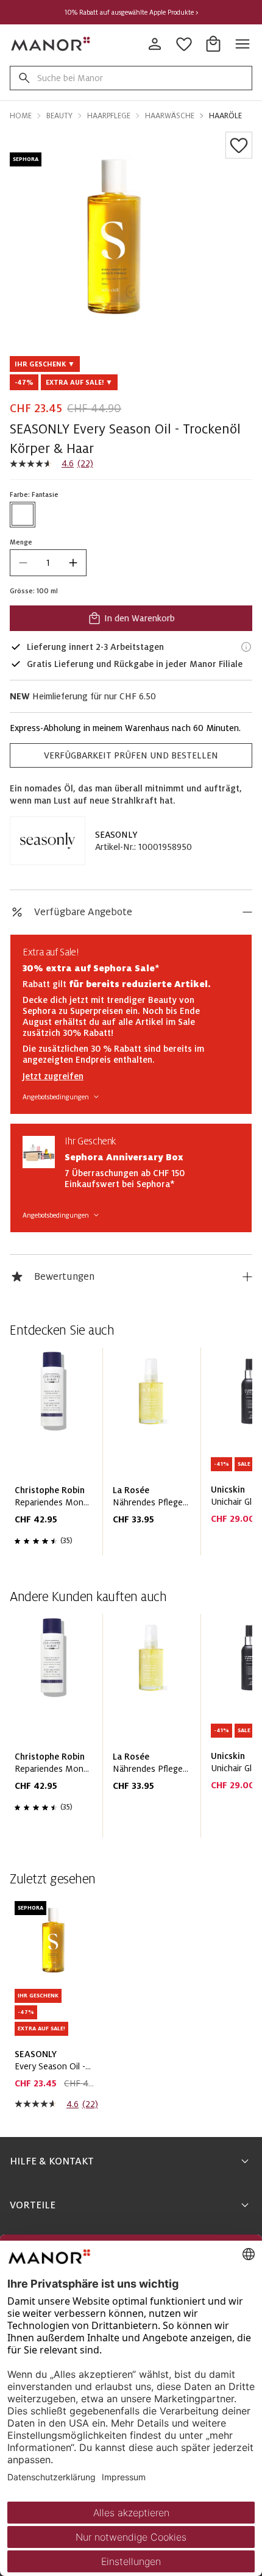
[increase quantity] (73, 563)
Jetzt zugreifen (53, 1076)
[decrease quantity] (23, 563)
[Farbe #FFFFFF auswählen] (23, 515)
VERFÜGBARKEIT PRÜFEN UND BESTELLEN (131, 755)
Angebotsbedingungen (56, 1097)
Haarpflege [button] (109, 116)
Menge (21, 542)
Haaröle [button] (225, 116)
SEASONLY (116, 835)
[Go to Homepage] (51, 44)
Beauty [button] (59, 116)
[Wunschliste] (239, 145)
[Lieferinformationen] (246, 647)
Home (21, 116)
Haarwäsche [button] (170, 116)
